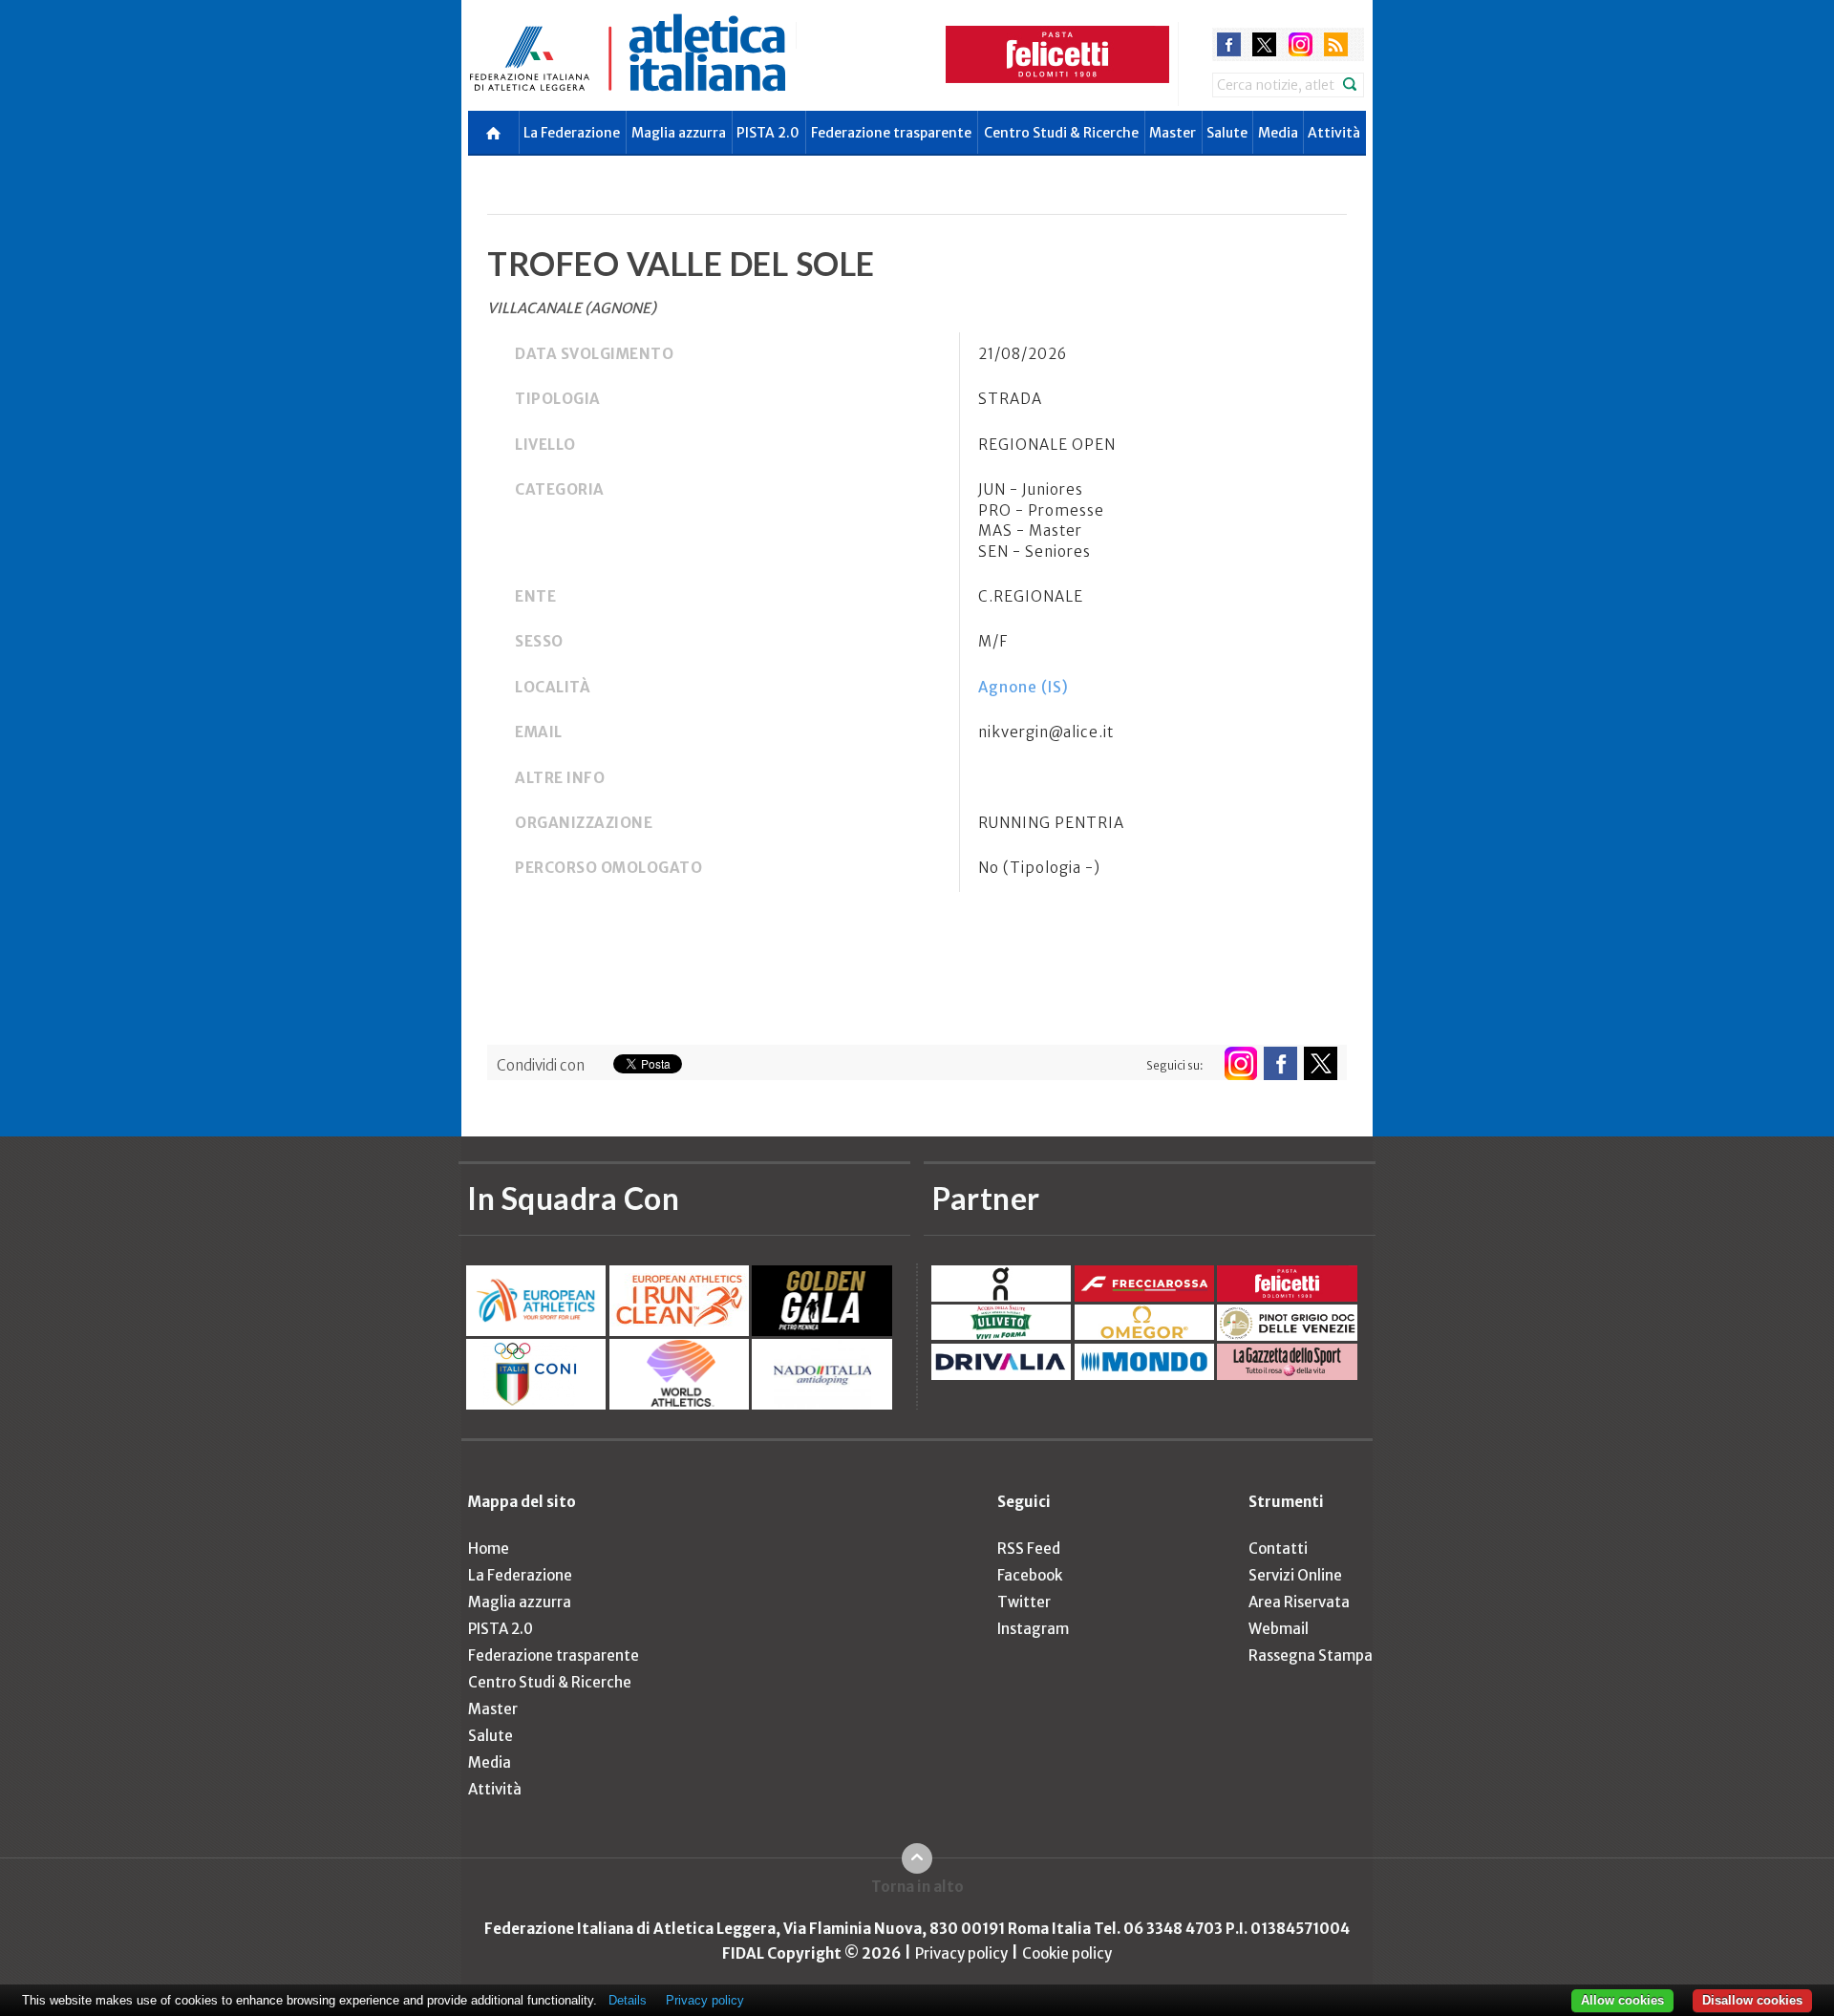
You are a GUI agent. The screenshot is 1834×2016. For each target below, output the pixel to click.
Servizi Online (1295, 1575)
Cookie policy (1067, 1953)
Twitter (1024, 1602)
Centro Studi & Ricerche (1061, 133)
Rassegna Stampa (1311, 1655)
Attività (1334, 133)
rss (1336, 44)
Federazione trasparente (891, 133)
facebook (1229, 44)
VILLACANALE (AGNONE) (572, 308)
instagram (1301, 44)
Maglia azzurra (679, 133)
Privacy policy (961, 1953)
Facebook (1030, 1575)
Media (1278, 133)
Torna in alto (917, 1887)
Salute (1227, 133)
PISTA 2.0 (768, 133)
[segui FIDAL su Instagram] (1240, 1063)
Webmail (1279, 1629)
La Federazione (572, 133)
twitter (1264, 44)
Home (489, 1549)
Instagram (1033, 1629)
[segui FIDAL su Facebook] (1280, 1063)
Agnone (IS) (1024, 687)
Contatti (1278, 1549)
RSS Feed (1029, 1549)
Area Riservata (1299, 1602)
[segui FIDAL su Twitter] (1321, 1063)
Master (1173, 133)
